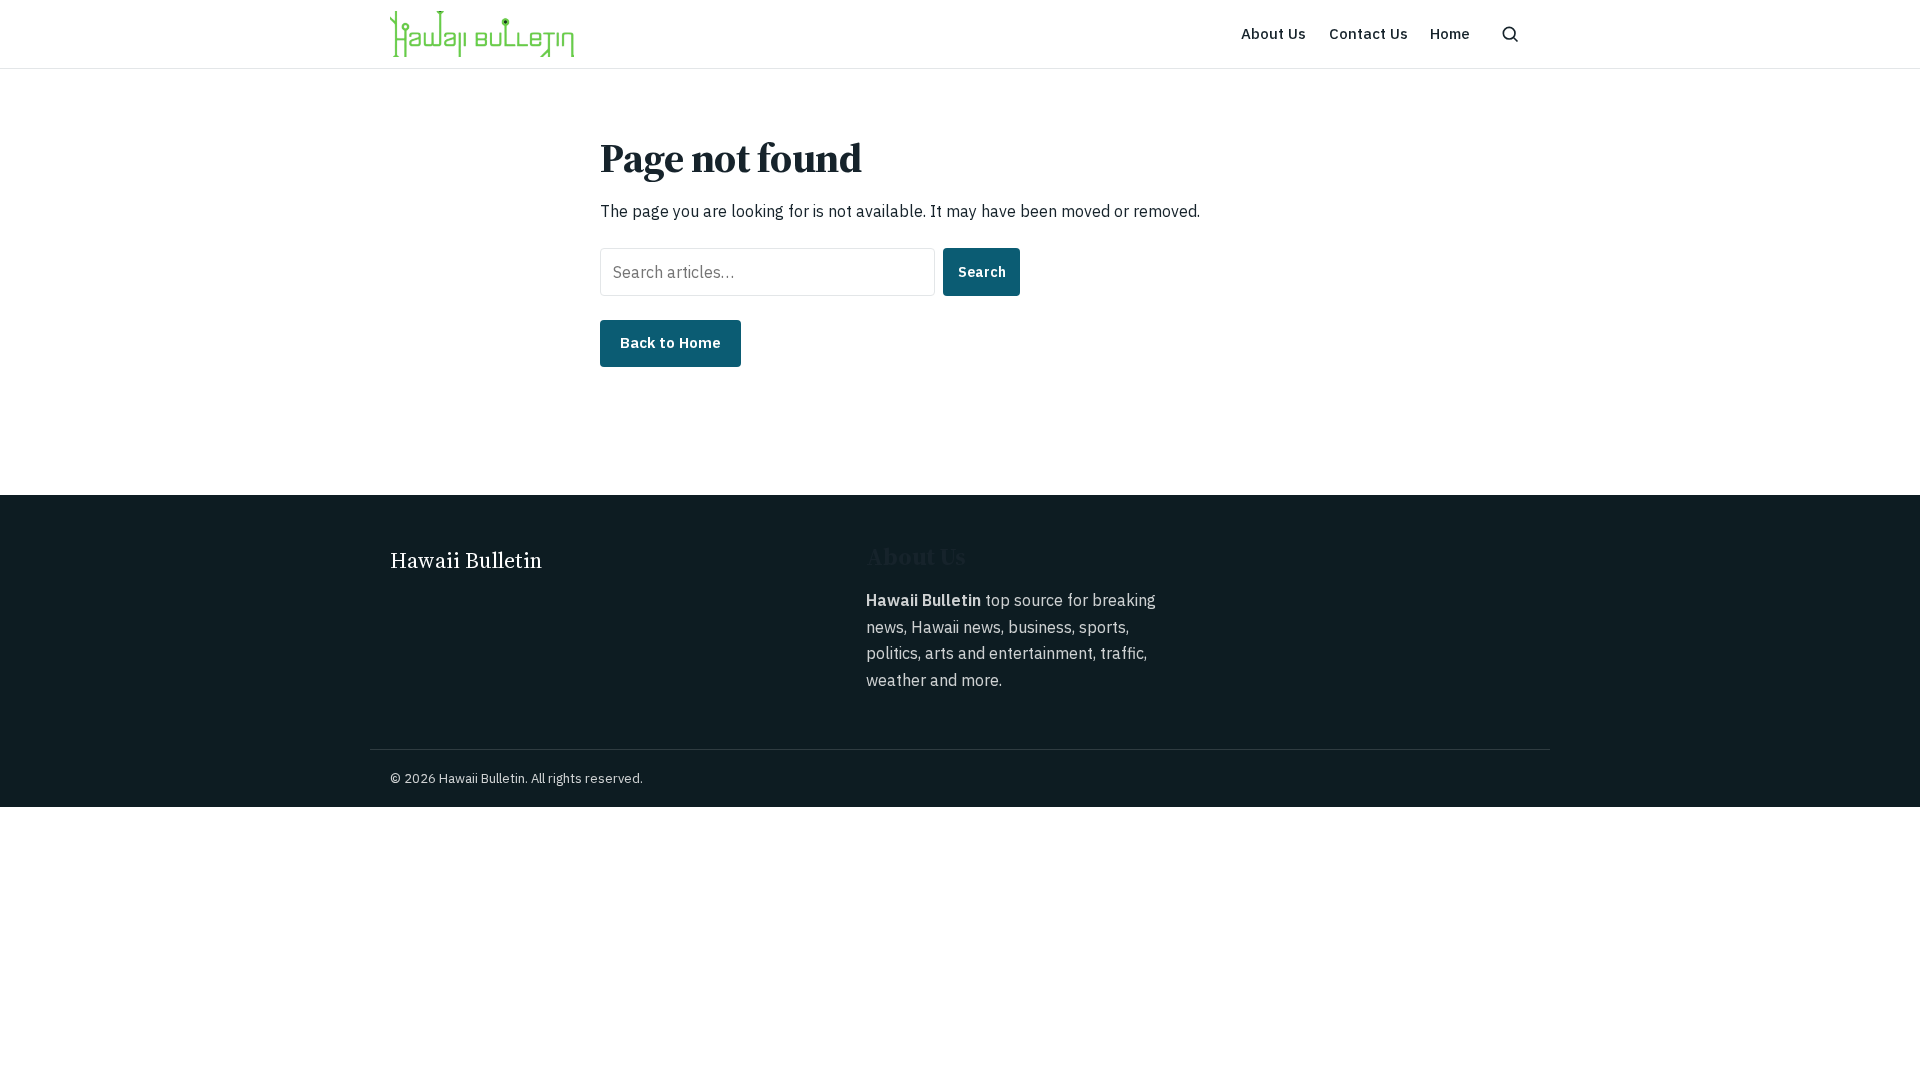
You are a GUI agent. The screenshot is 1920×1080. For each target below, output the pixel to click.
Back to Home (670, 342)
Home (1450, 33)
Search (982, 272)
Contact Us (1368, 33)
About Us (1273, 33)
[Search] (1510, 34)
